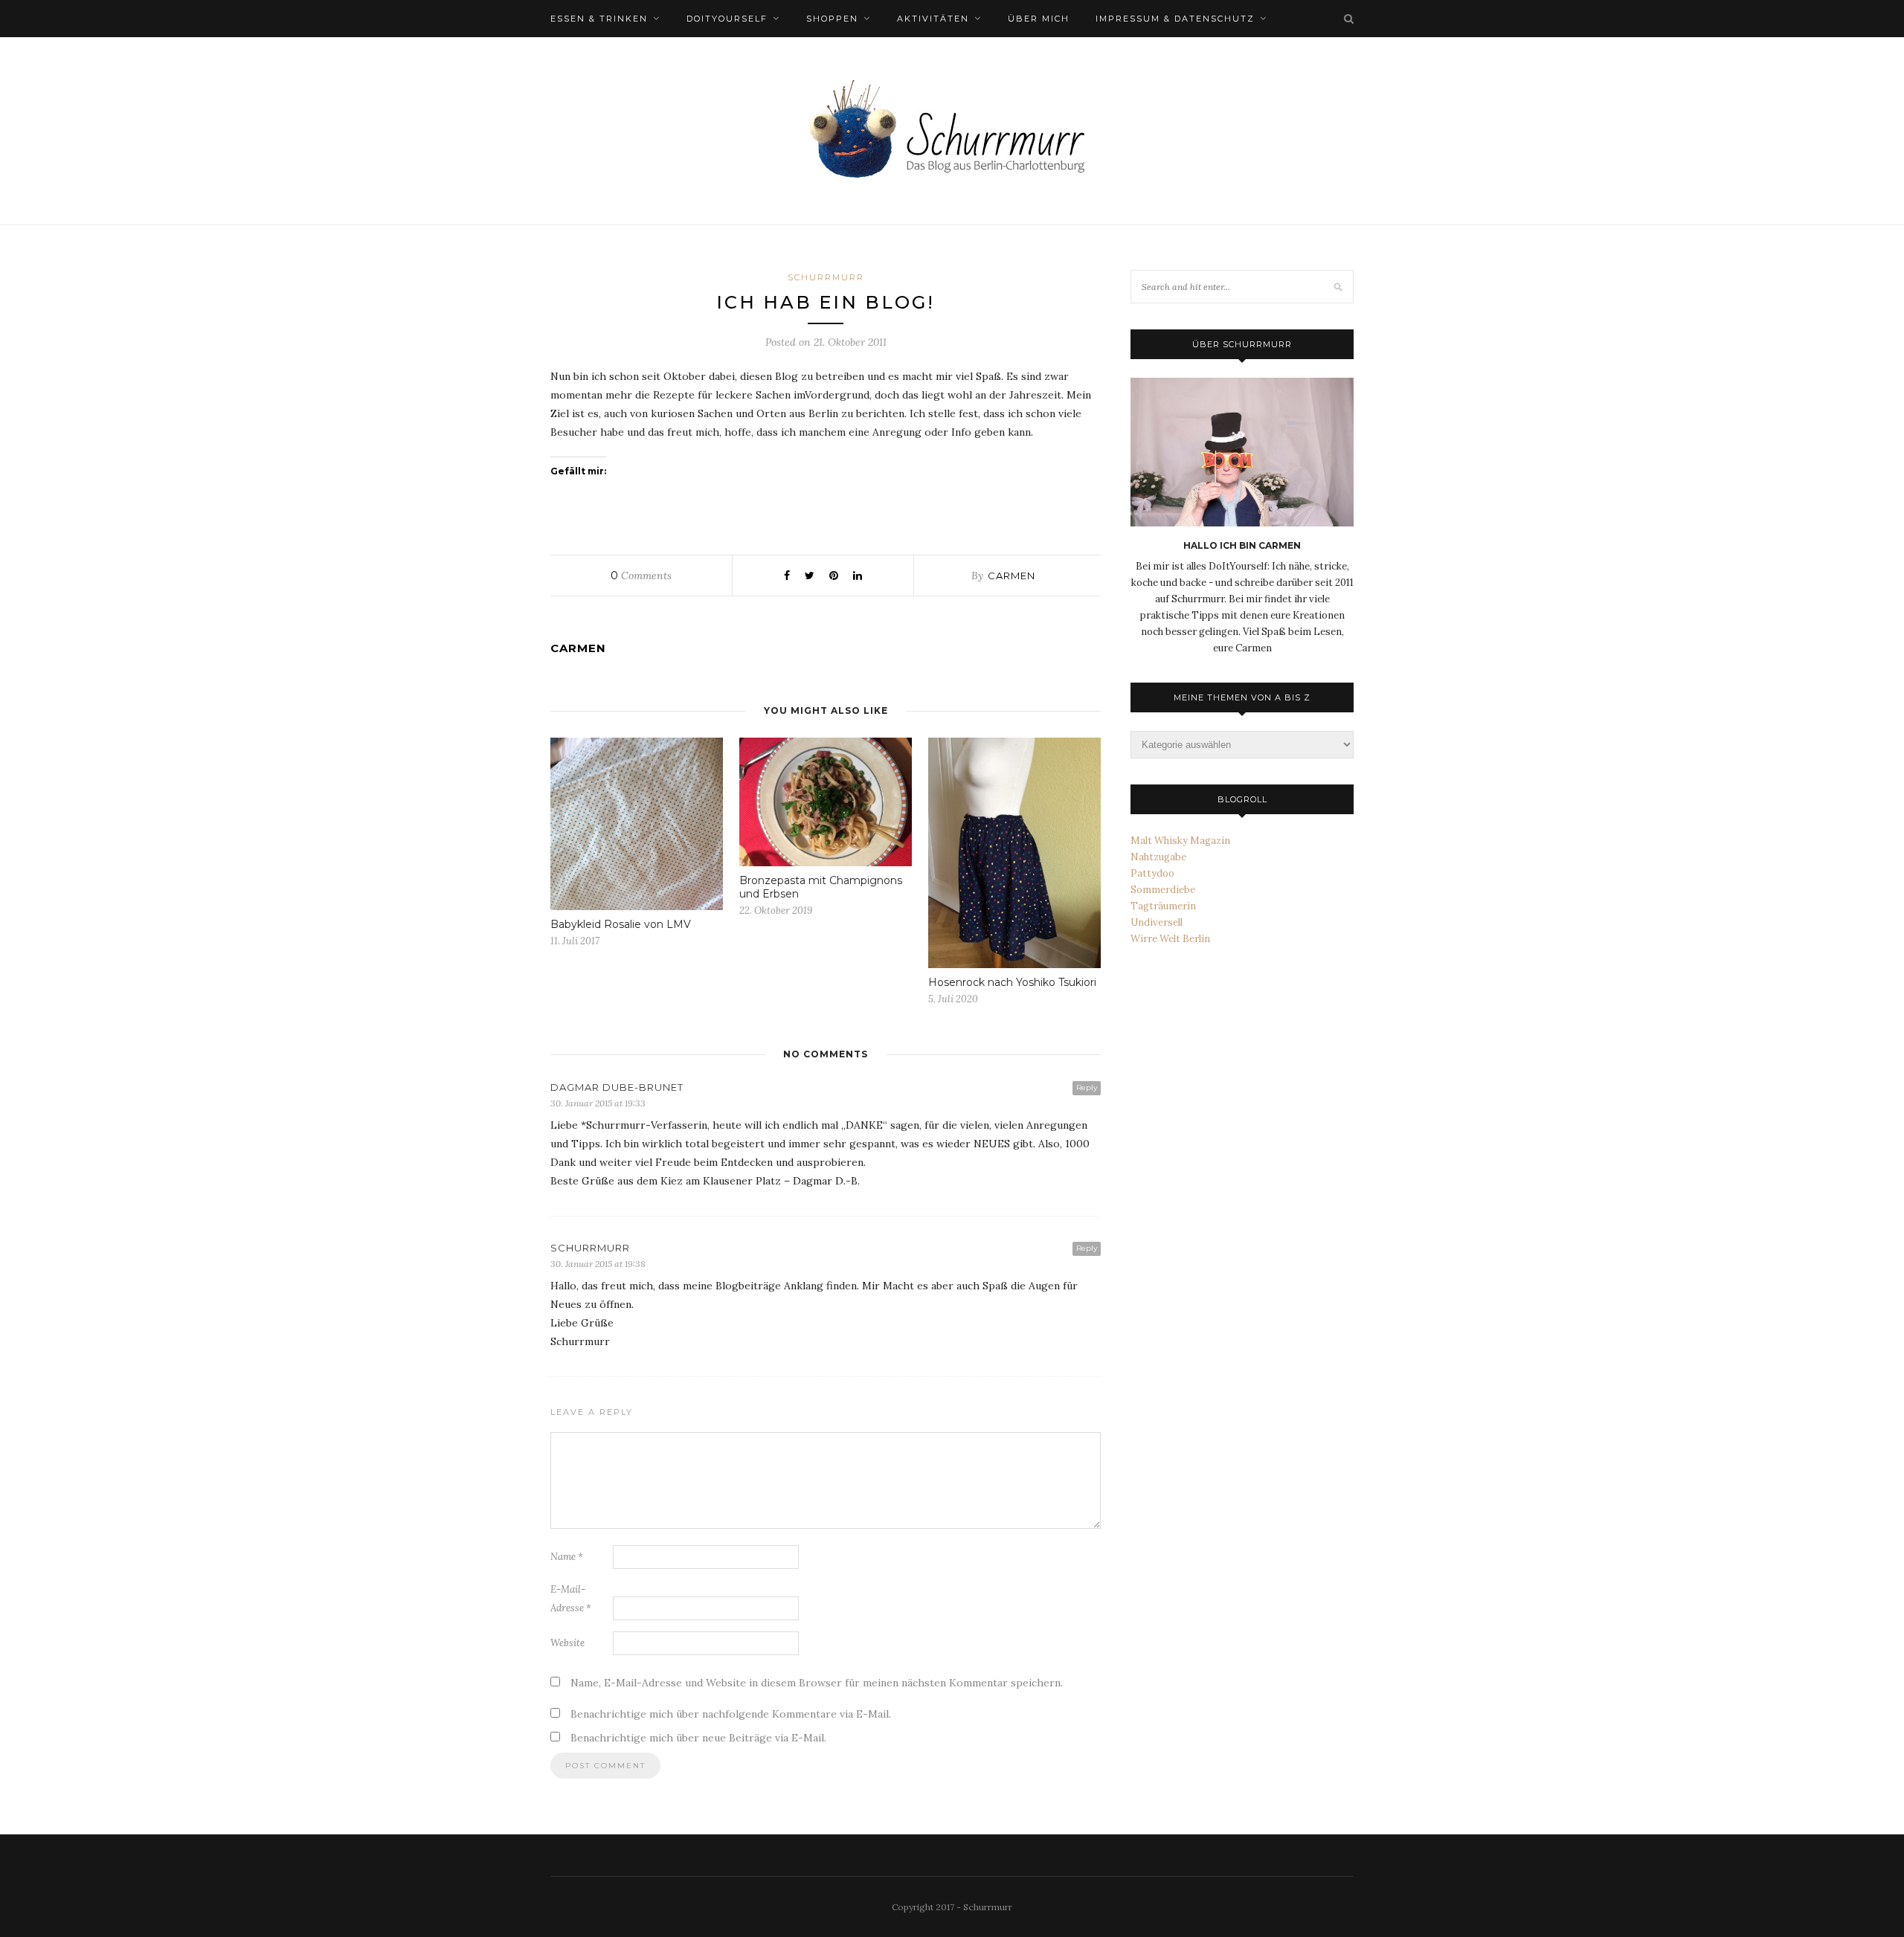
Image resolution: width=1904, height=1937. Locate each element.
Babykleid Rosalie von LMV (621, 924)
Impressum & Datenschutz (1175, 19)
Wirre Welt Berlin (1170, 939)
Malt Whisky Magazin (1180, 841)
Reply (1087, 1087)
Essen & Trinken (599, 19)
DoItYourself (727, 19)
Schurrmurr (826, 277)
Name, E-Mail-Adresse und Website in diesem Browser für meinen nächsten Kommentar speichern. (817, 1683)
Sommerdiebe (1163, 890)
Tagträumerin (1163, 906)
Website (567, 1643)
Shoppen (832, 19)
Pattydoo (1152, 873)
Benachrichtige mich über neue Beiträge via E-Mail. (698, 1738)
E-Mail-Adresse (571, 1599)
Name (567, 1557)
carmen (1011, 576)
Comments (641, 576)
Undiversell (1157, 922)
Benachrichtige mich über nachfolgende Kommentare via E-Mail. (731, 1714)
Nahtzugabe (1158, 857)
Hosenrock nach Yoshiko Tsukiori (1012, 982)
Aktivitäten (933, 19)
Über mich (1039, 19)
